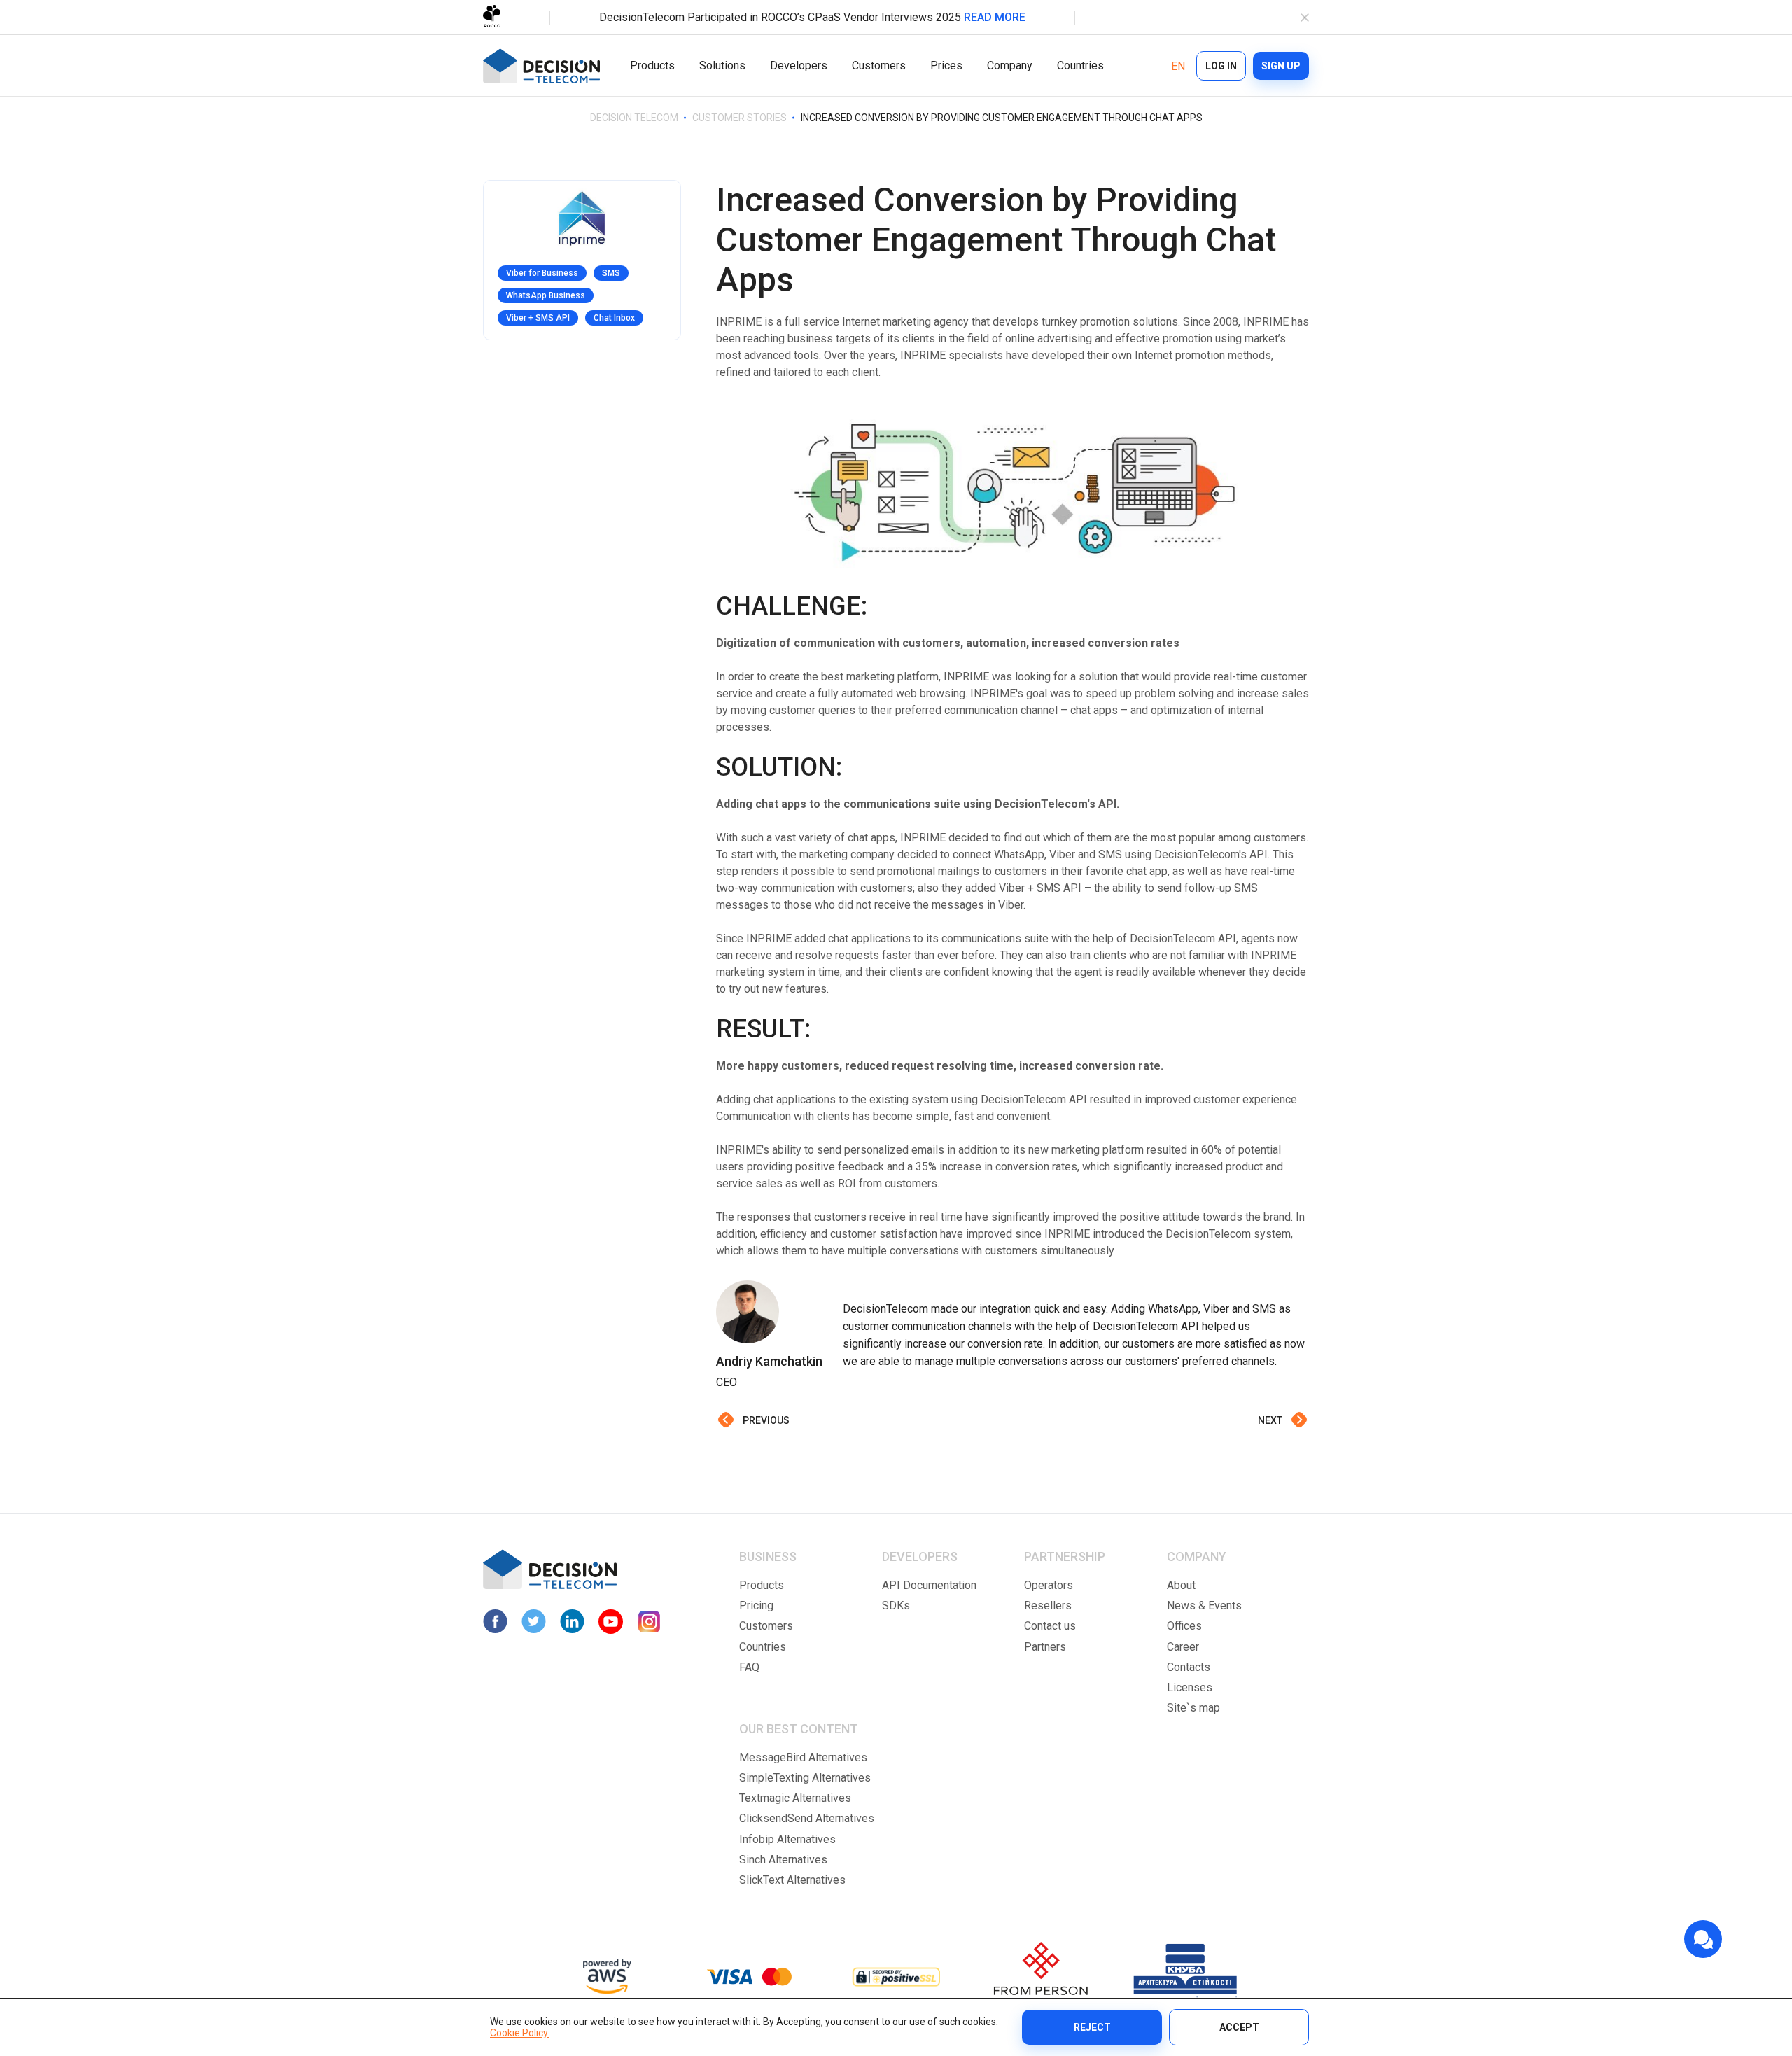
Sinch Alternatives (783, 1860)
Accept (1239, 2027)
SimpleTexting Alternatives (805, 1778)
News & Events (1204, 1606)
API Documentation (929, 1585)
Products (652, 65)
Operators (1049, 1585)
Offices (1184, 1626)
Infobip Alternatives (787, 1839)
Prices (946, 65)
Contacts (1189, 1667)
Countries (1080, 65)
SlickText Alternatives (792, 1880)
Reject (1092, 2027)
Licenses (1190, 1687)
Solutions (722, 65)
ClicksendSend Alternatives (807, 1818)
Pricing (756, 1606)
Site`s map (1193, 1708)
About (1181, 1585)
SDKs (896, 1606)
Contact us (1050, 1626)
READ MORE (995, 17)
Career (1183, 1647)
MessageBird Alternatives (803, 1757)
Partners (1045, 1647)
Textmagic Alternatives (795, 1798)
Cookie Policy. (520, 2033)
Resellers (1048, 1606)
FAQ (749, 1667)
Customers (879, 65)
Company (1010, 65)
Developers (799, 65)
